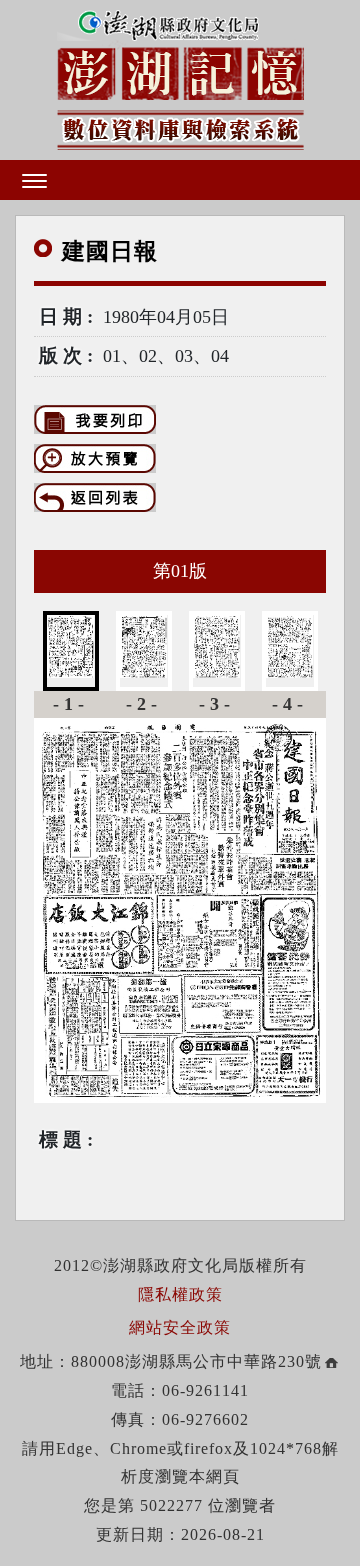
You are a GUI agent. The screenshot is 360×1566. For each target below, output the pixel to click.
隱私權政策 (180, 1294)
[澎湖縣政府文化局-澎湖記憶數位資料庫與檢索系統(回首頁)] (180, 77)
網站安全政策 (180, 1327)
